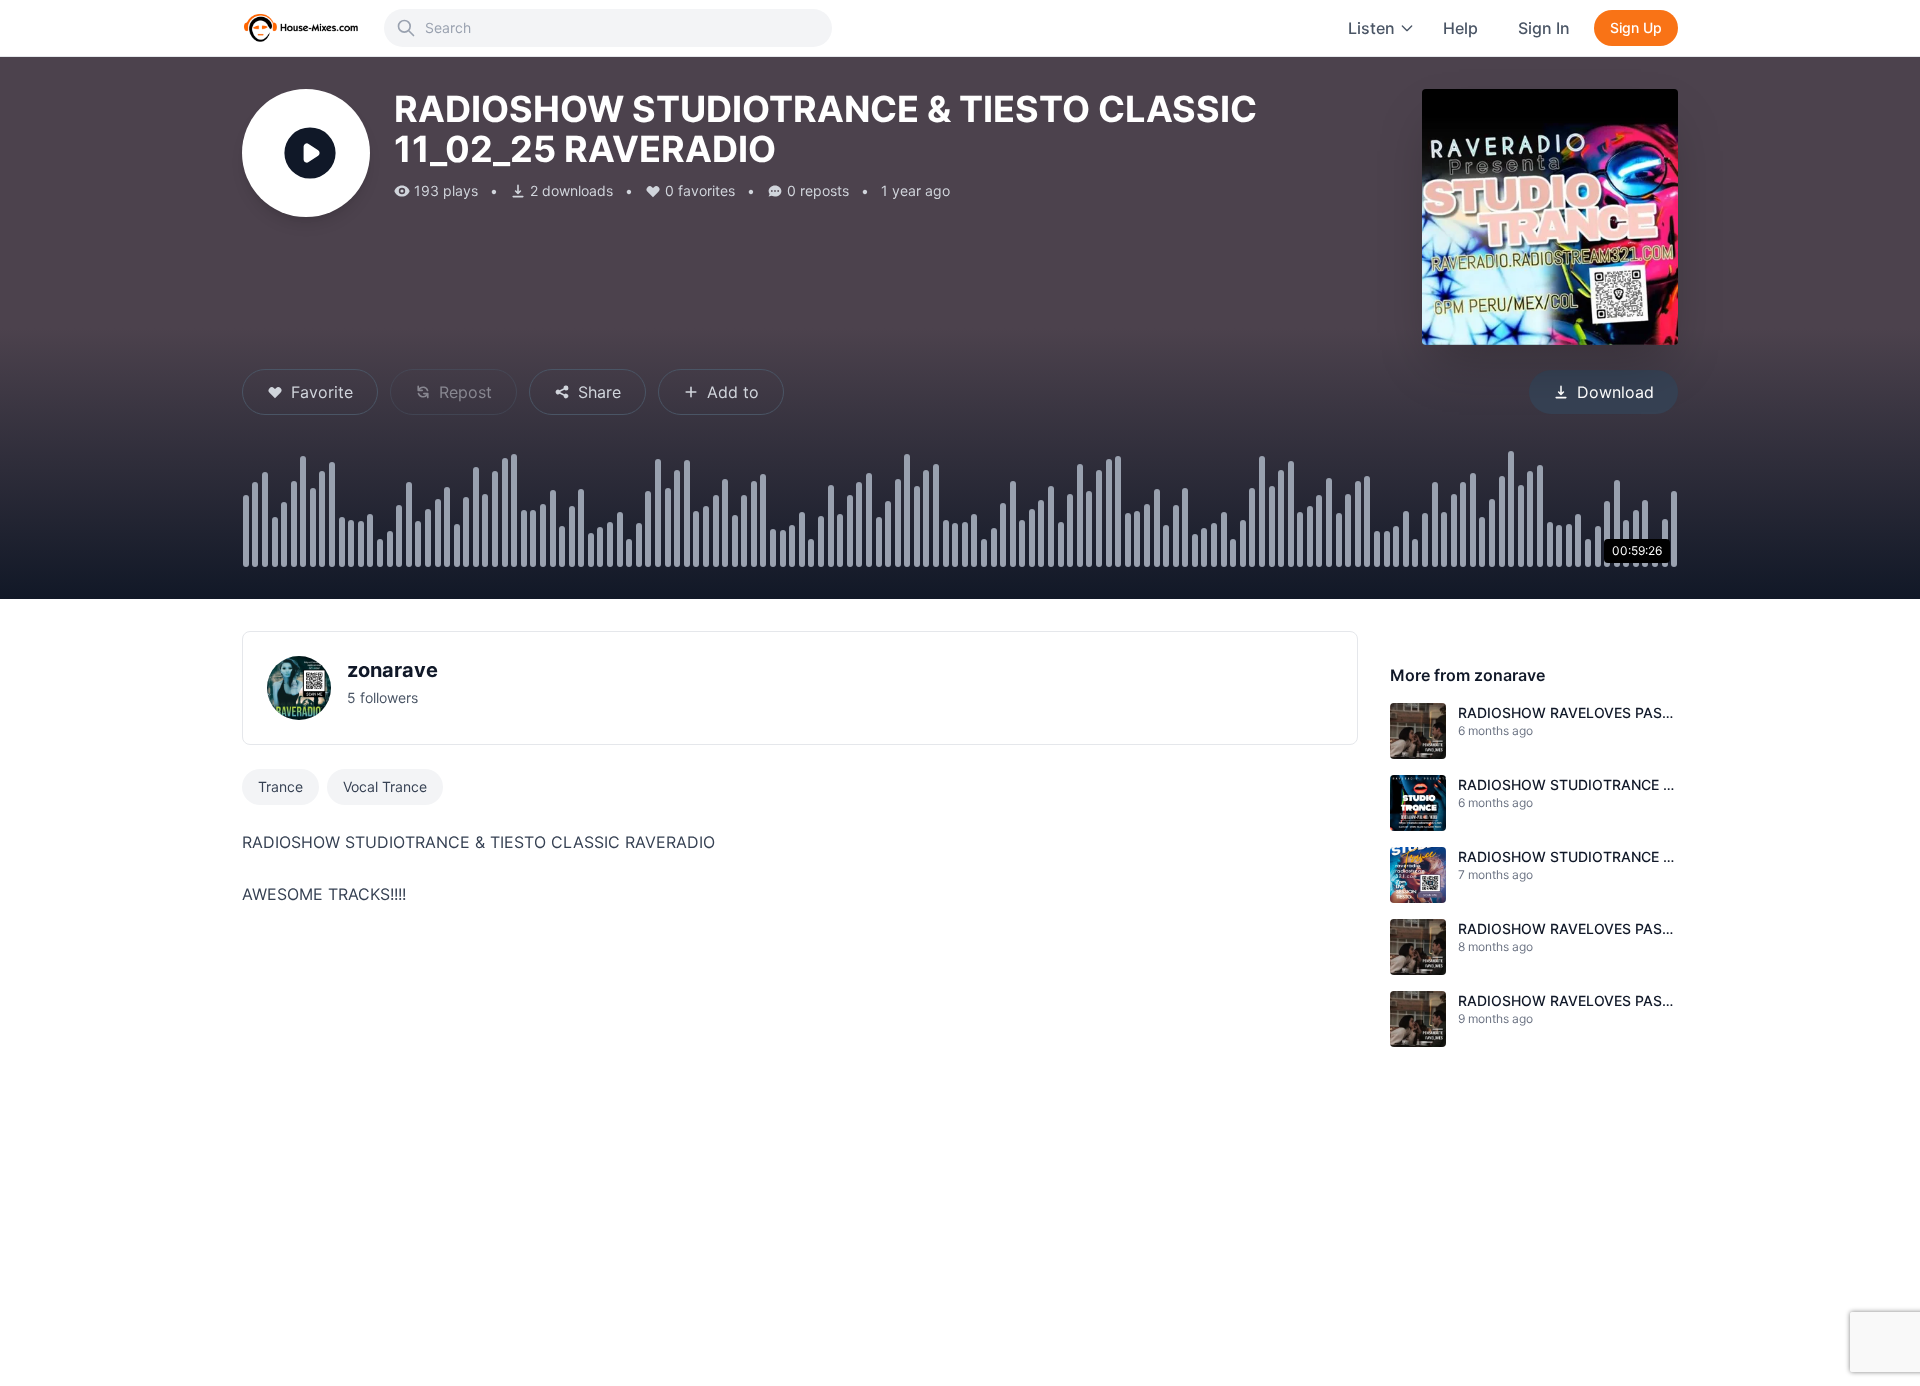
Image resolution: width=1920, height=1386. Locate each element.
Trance (280, 786)
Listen (1371, 28)
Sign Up (1636, 27)
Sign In (1544, 28)
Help (1460, 28)
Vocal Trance (385, 786)
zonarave (392, 670)
